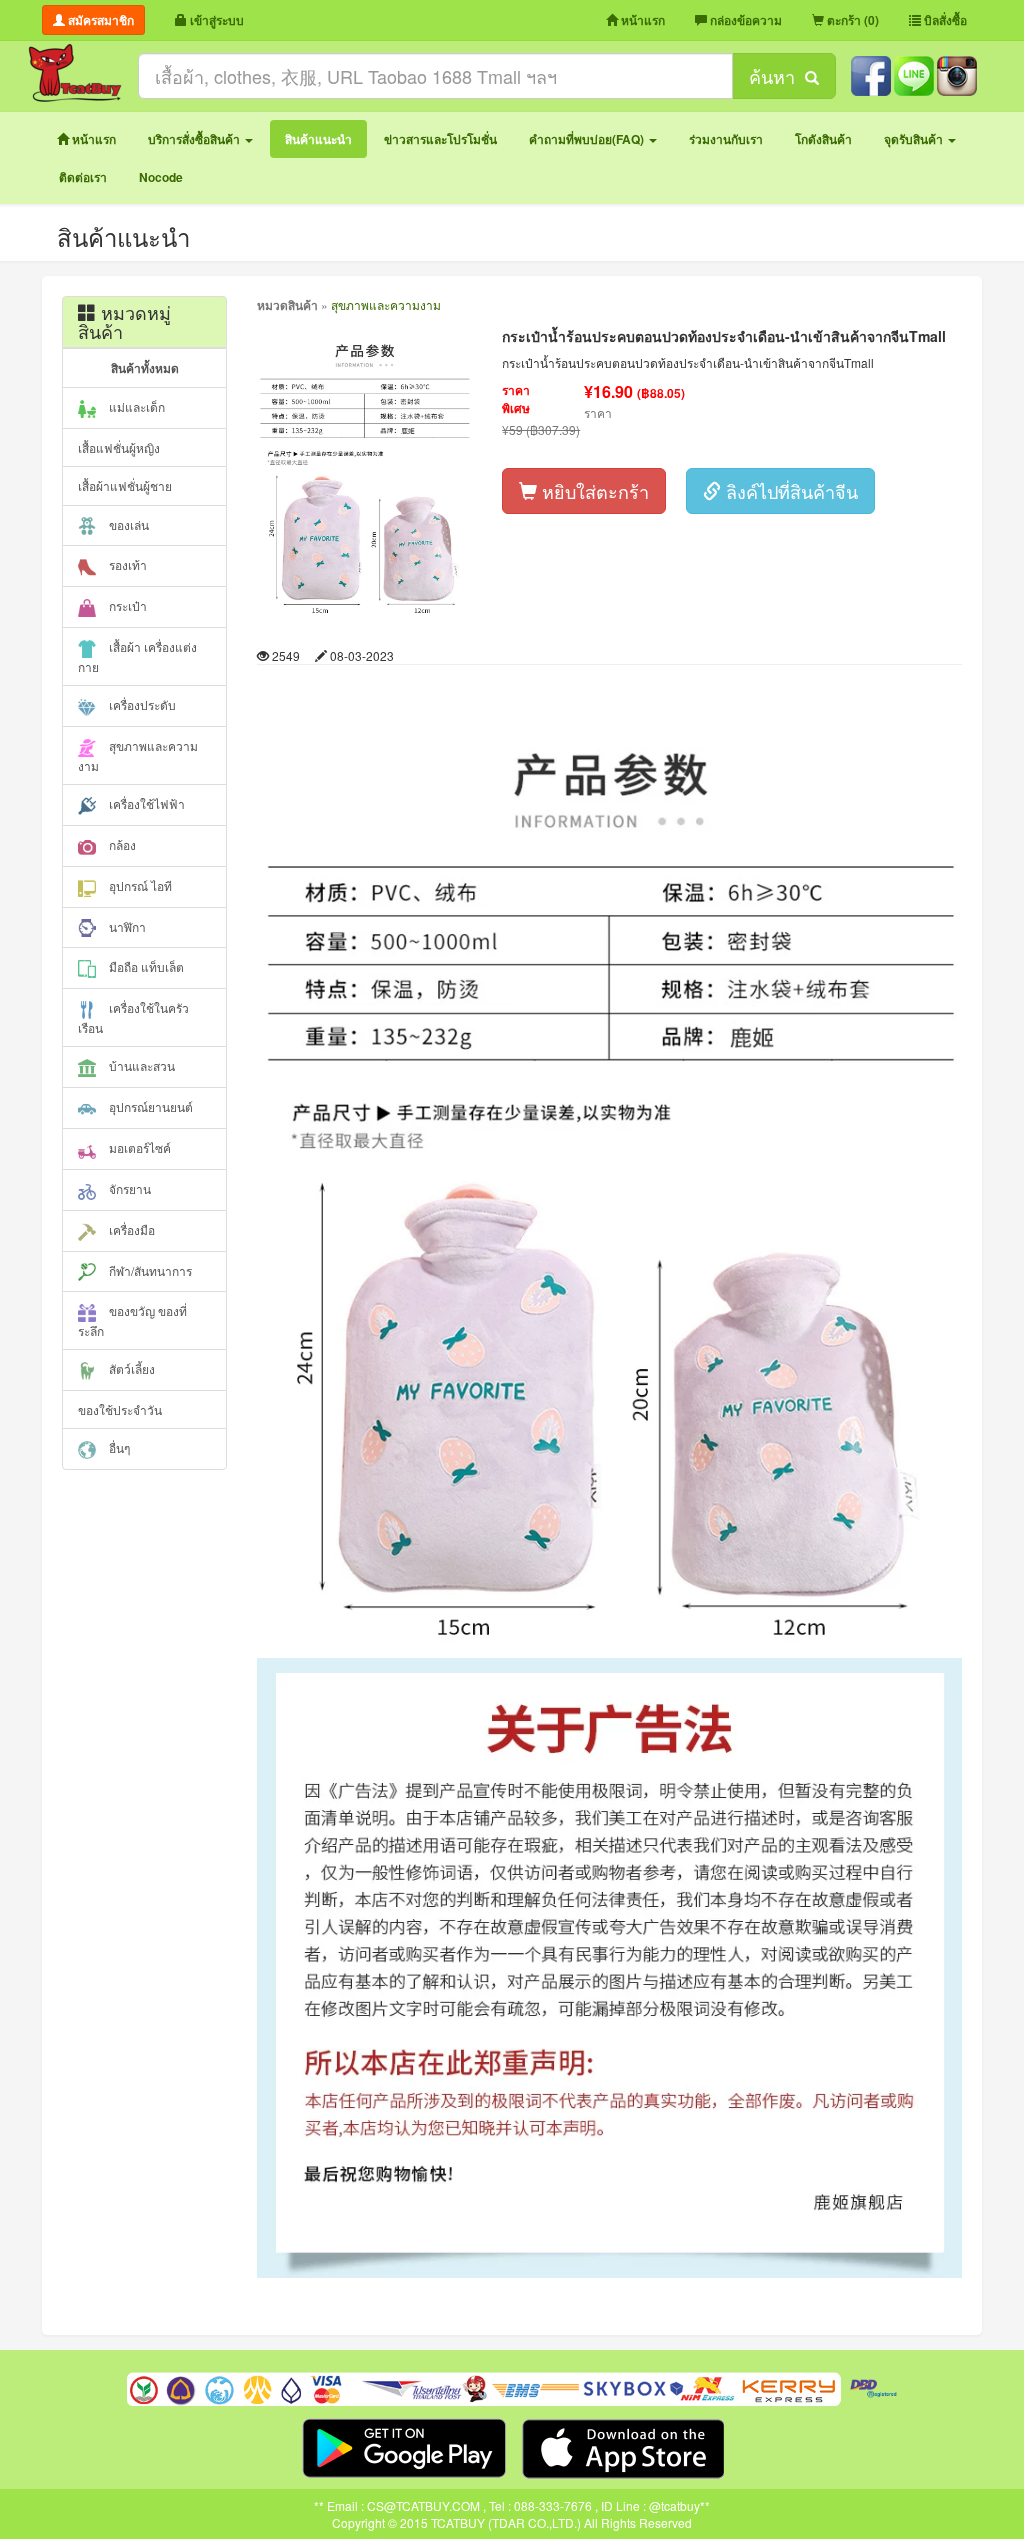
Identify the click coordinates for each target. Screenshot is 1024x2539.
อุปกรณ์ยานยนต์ (149, 1106)
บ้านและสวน (140, 1065)
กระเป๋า (126, 605)
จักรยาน (128, 1188)
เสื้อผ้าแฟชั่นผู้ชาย (125, 485)
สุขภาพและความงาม (138, 755)
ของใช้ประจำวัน (120, 1409)
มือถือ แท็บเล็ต (145, 966)
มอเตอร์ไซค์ (138, 1147)
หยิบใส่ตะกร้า (593, 491)
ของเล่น (127, 524)
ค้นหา (777, 76)
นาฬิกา (126, 926)
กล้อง (121, 844)
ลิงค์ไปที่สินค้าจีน (789, 491)
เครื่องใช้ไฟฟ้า (145, 803)
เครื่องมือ (130, 1229)
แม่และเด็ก (135, 406)
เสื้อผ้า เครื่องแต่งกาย (137, 656)
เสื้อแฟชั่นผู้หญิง (119, 447)
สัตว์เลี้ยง (130, 1368)
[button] (200, 139)
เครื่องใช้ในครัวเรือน (133, 1017)
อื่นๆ (118, 1447)
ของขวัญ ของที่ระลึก (132, 1320)
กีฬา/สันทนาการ (149, 1270)
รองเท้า (126, 564)
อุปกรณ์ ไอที (139, 885)
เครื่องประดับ (141, 704)
